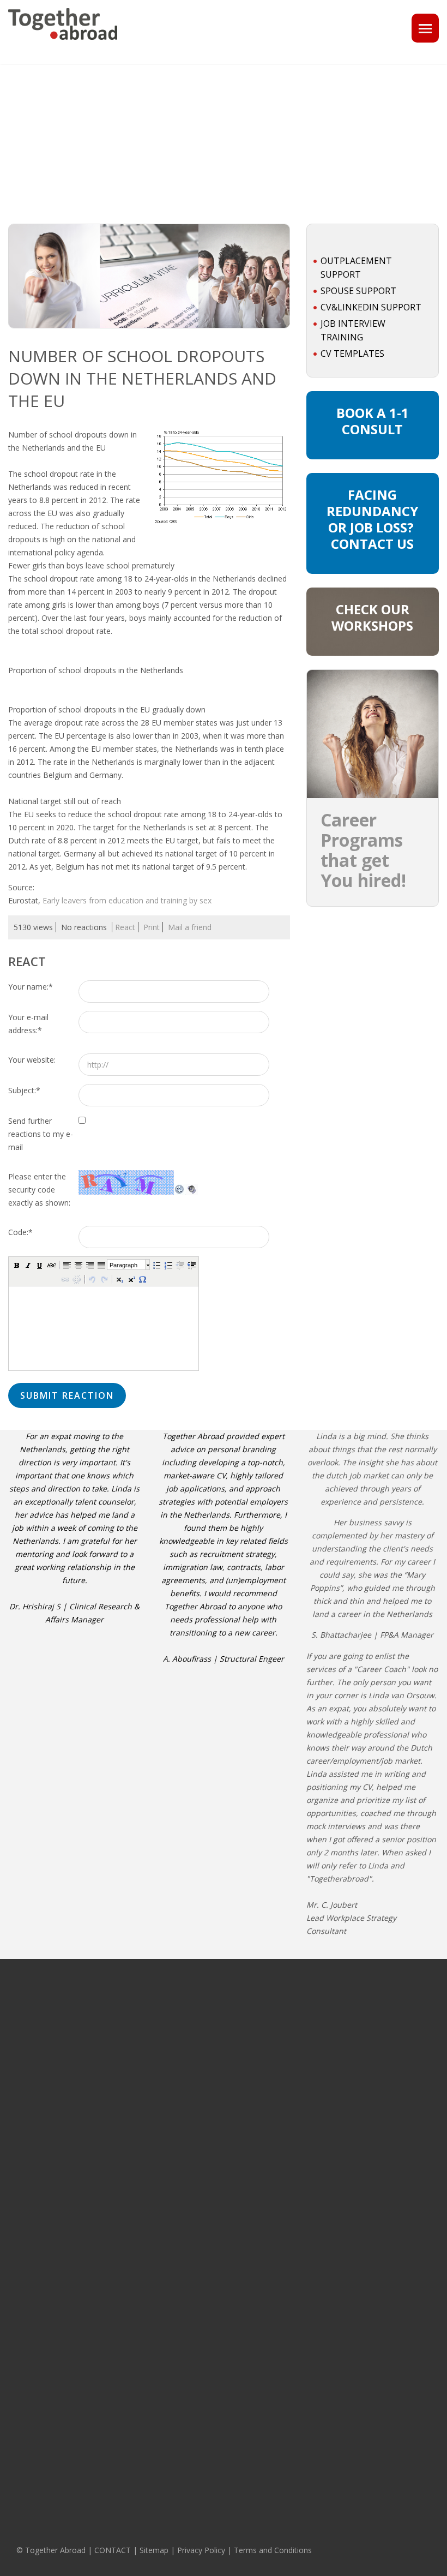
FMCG (107, 2283)
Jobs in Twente (211, 2196)
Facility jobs (27, 2358)
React (125, 927)
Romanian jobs (391, 2238)
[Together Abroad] (63, 44)
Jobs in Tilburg (299, 2215)
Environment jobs (37, 2343)
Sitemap (154, 2550)
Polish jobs (384, 2330)
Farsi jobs (382, 2393)
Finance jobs (29, 2108)
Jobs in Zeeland (213, 2085)
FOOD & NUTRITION (129, 2130)
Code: (20, 1232)
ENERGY (111, 2082)
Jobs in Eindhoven (306, 2057)
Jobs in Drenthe (212, 2164)
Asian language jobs (399, 2193)
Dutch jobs (383, 2283)
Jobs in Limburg (212, 2069)
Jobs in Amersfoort (307, 2120)
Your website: (32, 1060)
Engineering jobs (36, 2432)
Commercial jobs (35, 2064)
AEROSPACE (117, 2298)
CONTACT (113, 2550)
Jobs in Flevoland (215, 2180)
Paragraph (123, 1265)
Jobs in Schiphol (302, 2089)
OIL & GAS (114, 2006)
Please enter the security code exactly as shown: (39, 1190)
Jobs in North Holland (222, 2022)
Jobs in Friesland (214, 2148)
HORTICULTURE (122, 2114)
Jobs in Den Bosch (306, 2136)
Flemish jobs (386, 2053)
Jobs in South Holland (222, 2006)
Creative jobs (30, 2211)
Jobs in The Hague (306, 2026)
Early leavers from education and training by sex (127, 900)
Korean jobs (386, 2362)
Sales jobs (25, 2448)
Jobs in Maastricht (306, 2168)
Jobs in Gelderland (218, 2101)
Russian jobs (387, 2069)
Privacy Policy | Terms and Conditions (244, 2550)
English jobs (385, 2006)
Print (152, 927)
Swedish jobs (388, 2085)
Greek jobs (384, 2377)
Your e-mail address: (28, 1024)
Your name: (31, 987)
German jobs (387, 2022)
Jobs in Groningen (216, 2132)
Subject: (24, 1090)
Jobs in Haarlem (302, 2152)
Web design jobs (36, 2464)
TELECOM (113, 2038)
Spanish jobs (387, 2117)
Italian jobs (384, 2101)
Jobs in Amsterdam (307, 1994)
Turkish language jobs (402, 2346)
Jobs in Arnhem (301, 2200)
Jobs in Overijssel (215, 2117)
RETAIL (108, 2251)
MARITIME (113, 2174)
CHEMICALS (116, 2098)
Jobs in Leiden (299, 2105)
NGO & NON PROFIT (129, 2190)
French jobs (385, 2038)
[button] (16, 1265)
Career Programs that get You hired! (363, 850)
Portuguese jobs (393, 2132)
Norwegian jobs (392, 2409)
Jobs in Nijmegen (304, 2184)
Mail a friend (190, 927)
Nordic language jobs (401, 2177)
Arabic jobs (384, 2314)
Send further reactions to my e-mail (41, 1134)
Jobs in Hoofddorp (306, 2073)
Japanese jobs (389, 2298)
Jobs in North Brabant (222, 2038)
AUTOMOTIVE (119, 2235)
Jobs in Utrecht (211, 2053)
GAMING (111, 2022)
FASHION (112, 2267)
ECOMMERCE (119, 2314)
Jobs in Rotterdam (306, 2010)
